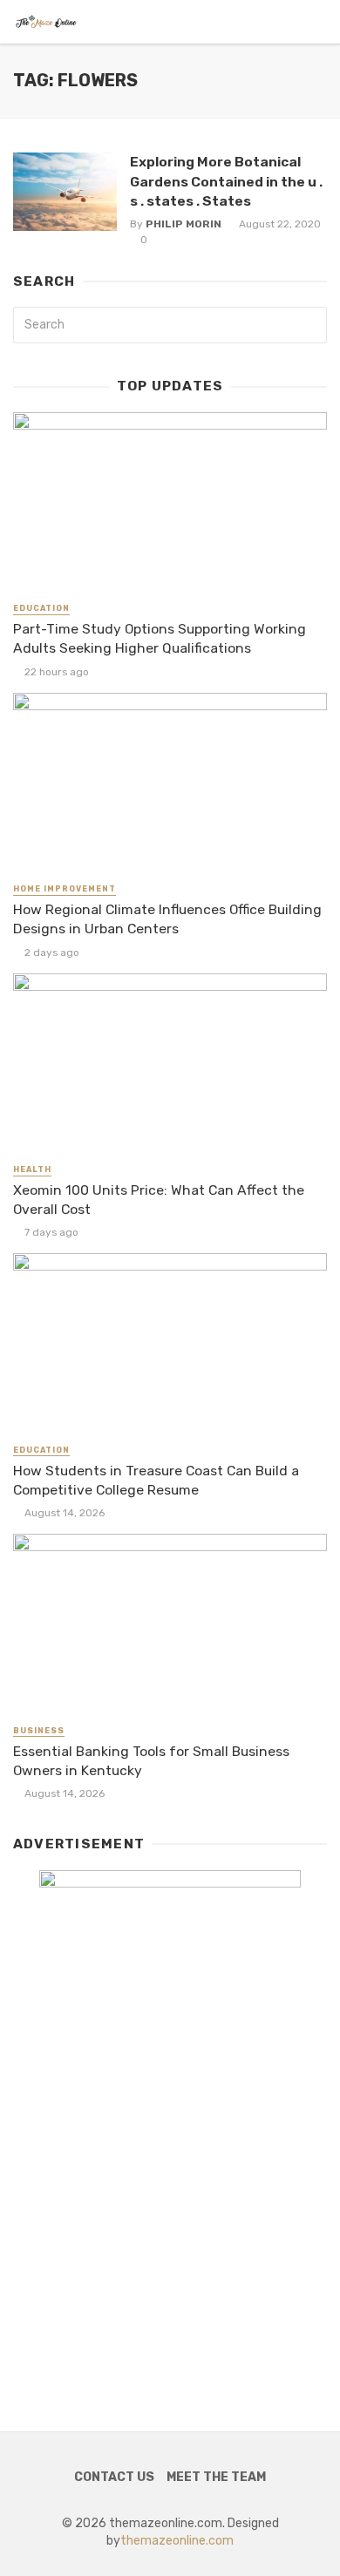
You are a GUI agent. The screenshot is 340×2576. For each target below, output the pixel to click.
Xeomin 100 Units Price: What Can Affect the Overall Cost (159, 1200)
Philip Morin (184, 224)
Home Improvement (65, 889)
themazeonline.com (177, 2541)
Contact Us (114, 2477)
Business (39, 1731)
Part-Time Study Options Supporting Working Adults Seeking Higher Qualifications (160, 638)
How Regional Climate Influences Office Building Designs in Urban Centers (167, 919)
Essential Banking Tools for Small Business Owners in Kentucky (151, 1761)
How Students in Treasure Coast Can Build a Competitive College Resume (156, 1480)
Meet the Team (216, 2477)
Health (32, 1169)
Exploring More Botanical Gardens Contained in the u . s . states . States (226, 181)
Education (41, 608)
